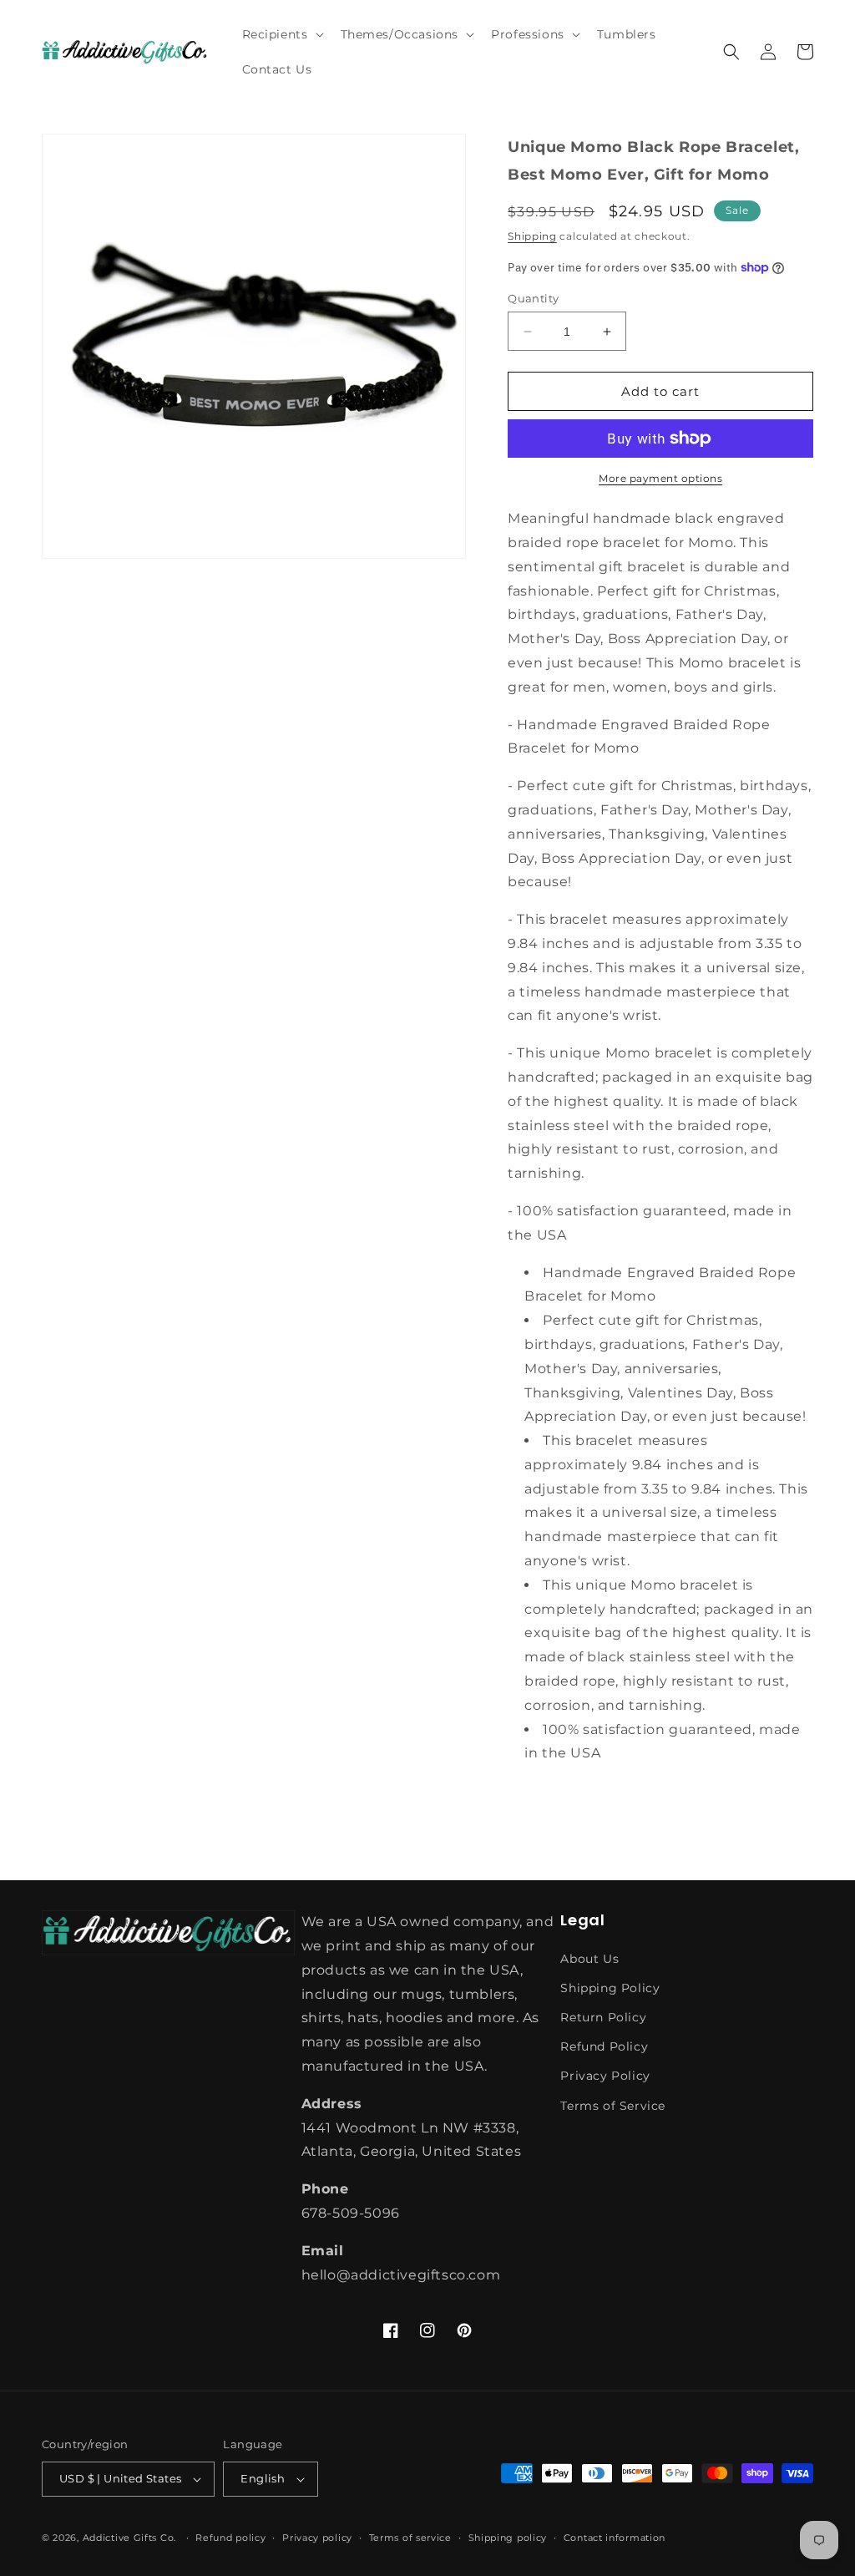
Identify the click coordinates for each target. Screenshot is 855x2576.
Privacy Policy (605, 2076)
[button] (281, 34)
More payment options (660, 478)
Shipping (532, 236)
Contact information (615, 2538)
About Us (589, 1959)
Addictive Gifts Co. (129, 2538)
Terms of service (410, 2538)
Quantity (533, 298)
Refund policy (230, 2538)
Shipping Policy (610, 1988)
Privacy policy (317, 2538)
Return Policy (603, 2017)
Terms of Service (613, 2106)
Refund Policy (604, 2046)
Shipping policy (508, 2538)
